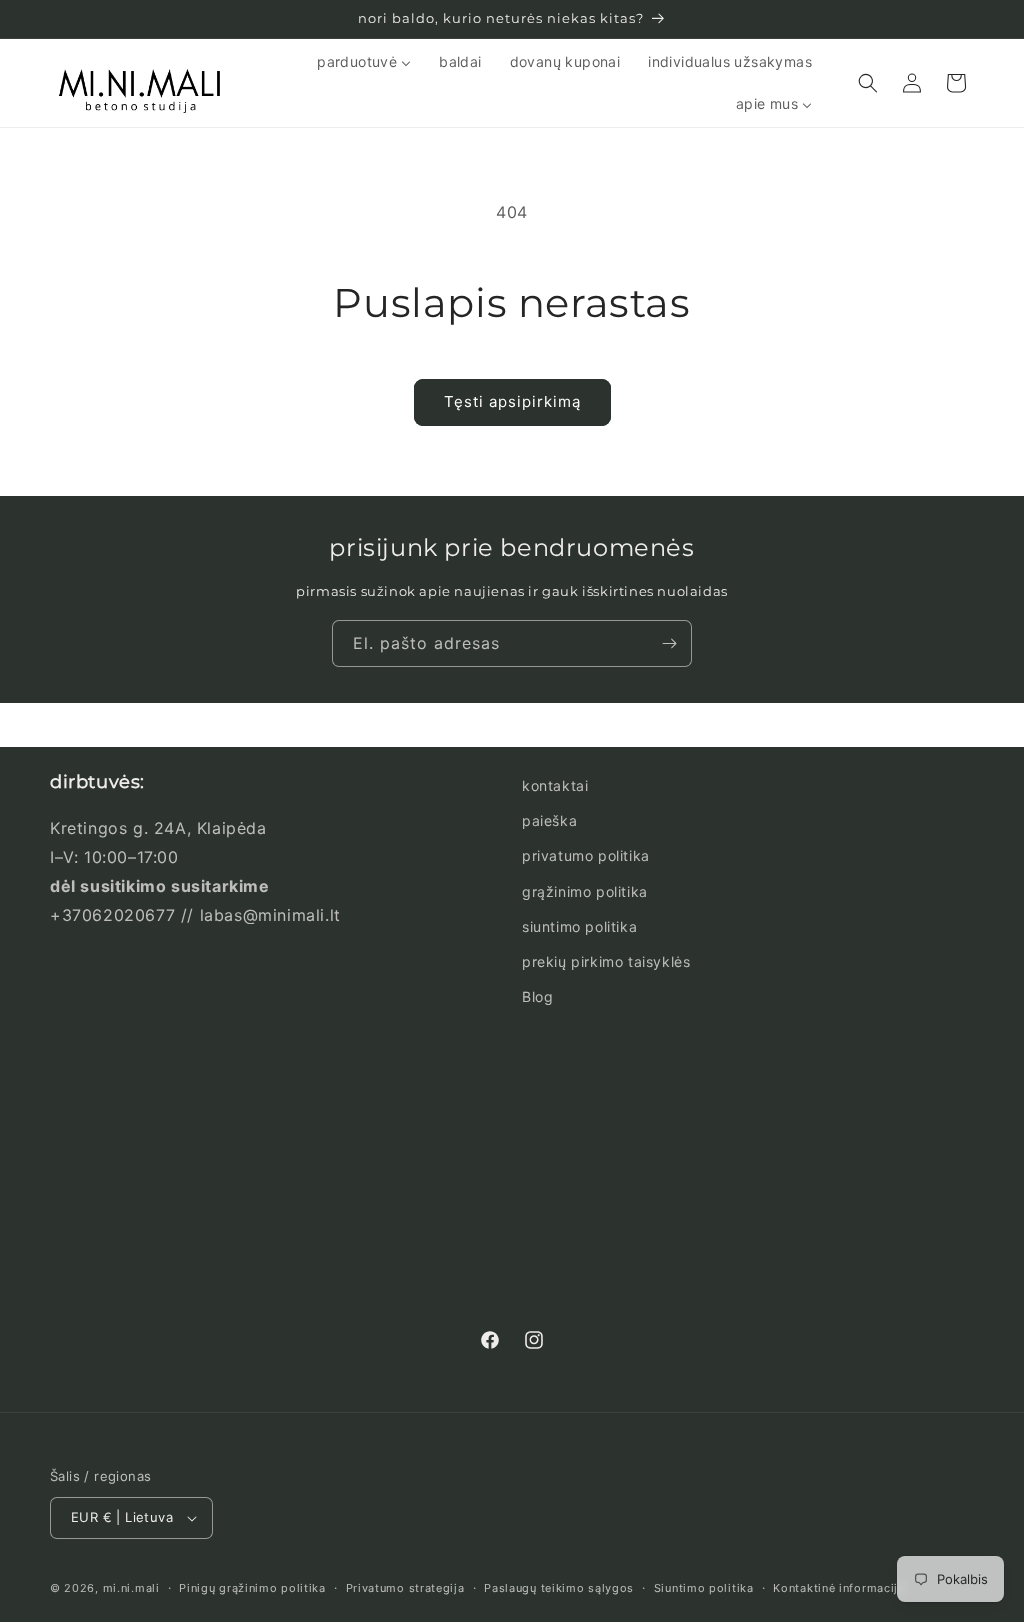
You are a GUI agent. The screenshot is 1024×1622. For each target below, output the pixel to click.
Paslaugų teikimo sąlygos (559, 1588)
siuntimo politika (579, 926)
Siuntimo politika (704, 1588)
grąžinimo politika (585, 891)
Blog (537, 996)
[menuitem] (364, 62)
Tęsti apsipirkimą (512, 401)
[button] (868, 83)
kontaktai (555, 785)
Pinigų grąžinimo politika (252, 1588)
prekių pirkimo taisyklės (606, 961)
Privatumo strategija (405, 1588)
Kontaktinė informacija (838, 1588)
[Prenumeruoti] (669, 643)
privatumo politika (586, 855)
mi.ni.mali (131, 1588)
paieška (549, 820)
